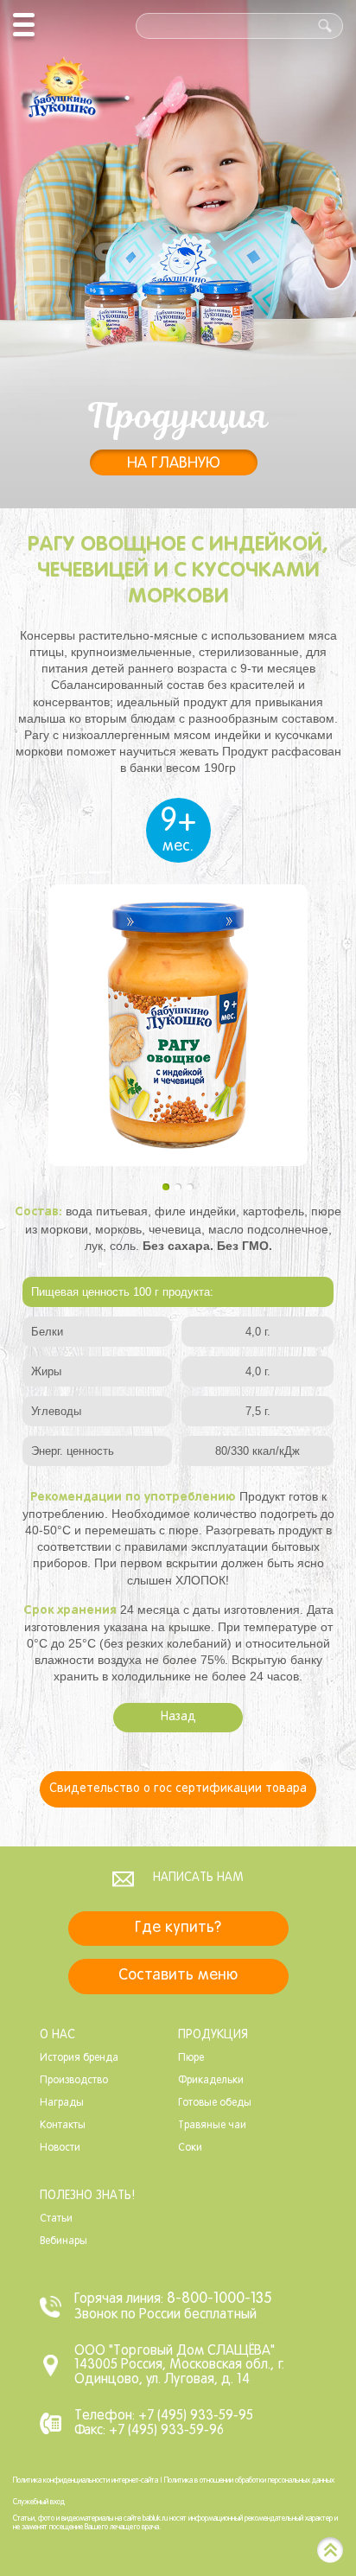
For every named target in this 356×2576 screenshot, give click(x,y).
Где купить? (178, 1928)
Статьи (56, 2219)
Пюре (191, 2058)
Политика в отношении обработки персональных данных (249, 2481)
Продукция (213, 2035)
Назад (178, 1717)
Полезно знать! (87, 2196)
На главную (174, 464)
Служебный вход (39, 2503)
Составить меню (178, 1976)
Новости (60, 2148)
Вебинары (64, 2241)
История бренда (79, 2058)
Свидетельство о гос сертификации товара (178, 1789)
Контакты (63, 2126)
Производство (74, 2081)
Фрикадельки (211, 2081)
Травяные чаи (212, 2126)
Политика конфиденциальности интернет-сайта (86, 2481)
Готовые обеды (215, 2103)
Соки (190, 2148)
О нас (57, 2035)
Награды (62, 2103)
